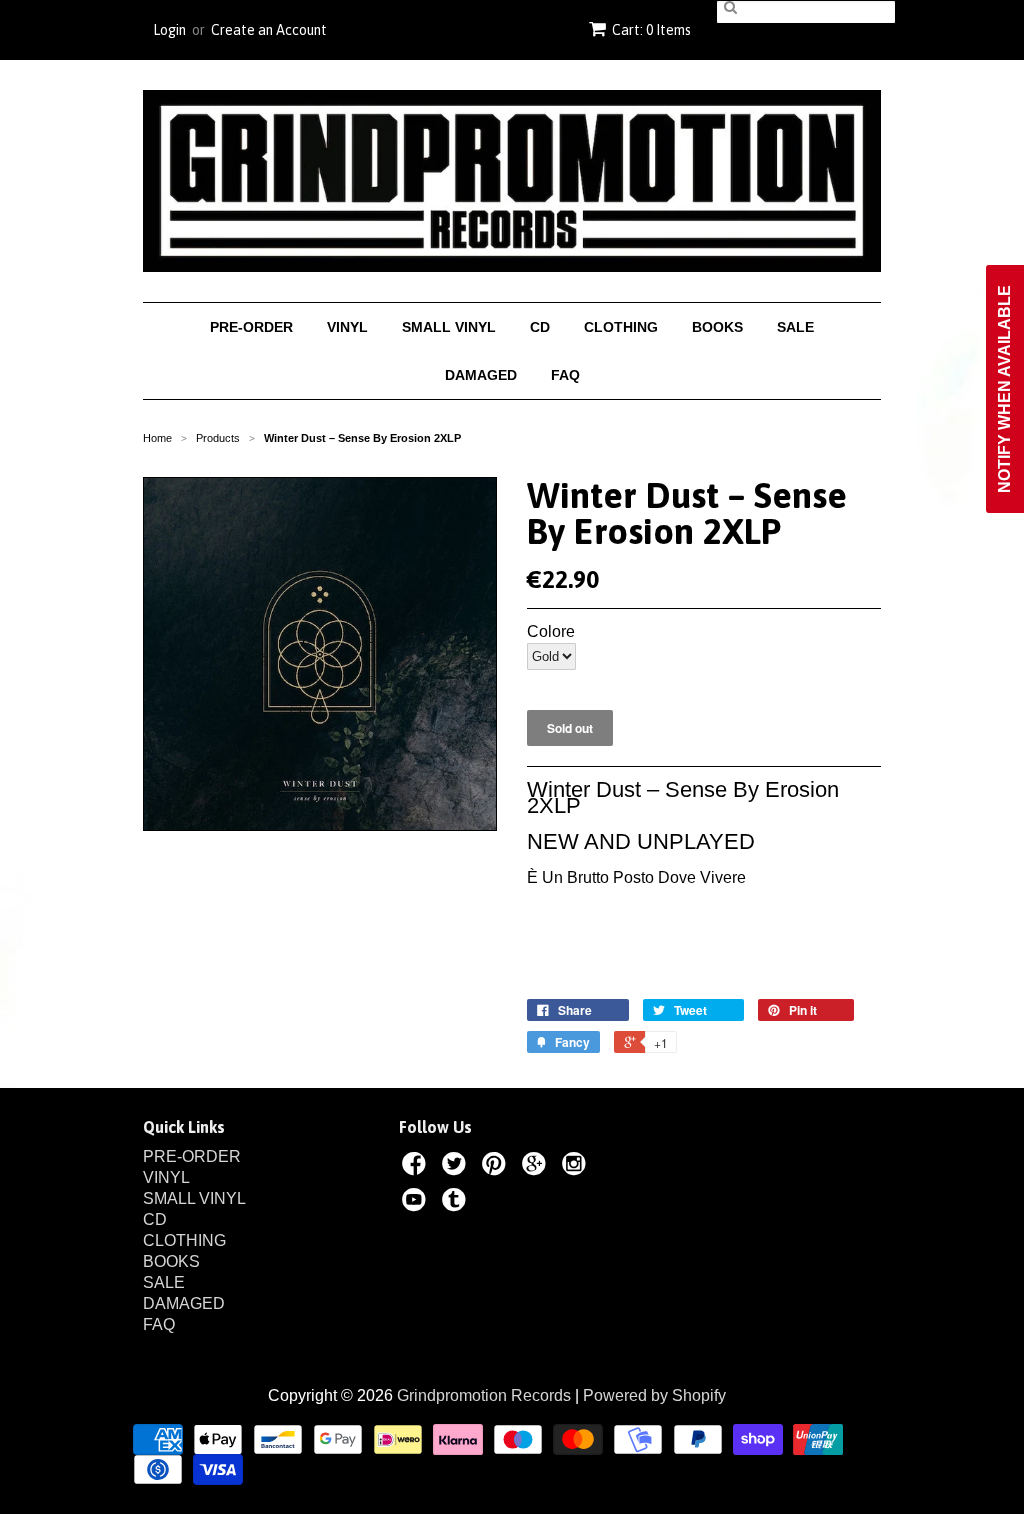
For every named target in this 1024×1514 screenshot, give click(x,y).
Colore (551, 632)
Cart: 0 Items (651, 30)
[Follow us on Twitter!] (457, 1167)
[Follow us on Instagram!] (577, 1167)
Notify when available (1004, 389)
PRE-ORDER (251, 327)
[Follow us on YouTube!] (417, 1203)
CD (540, 327)
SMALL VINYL (449, 327)
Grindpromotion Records (484, 1395)
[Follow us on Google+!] (537, 1167)
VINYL (347, 327)
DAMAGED (481, 375)
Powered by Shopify (654, 1395)
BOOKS (717, 327)
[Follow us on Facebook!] (417, 1167)
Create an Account (269, 30)
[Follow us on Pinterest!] (497, 1167)
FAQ (565, 375)
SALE (795, 327)
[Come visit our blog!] (457, 1203)
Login (169, 30)
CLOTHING (621, 327)
